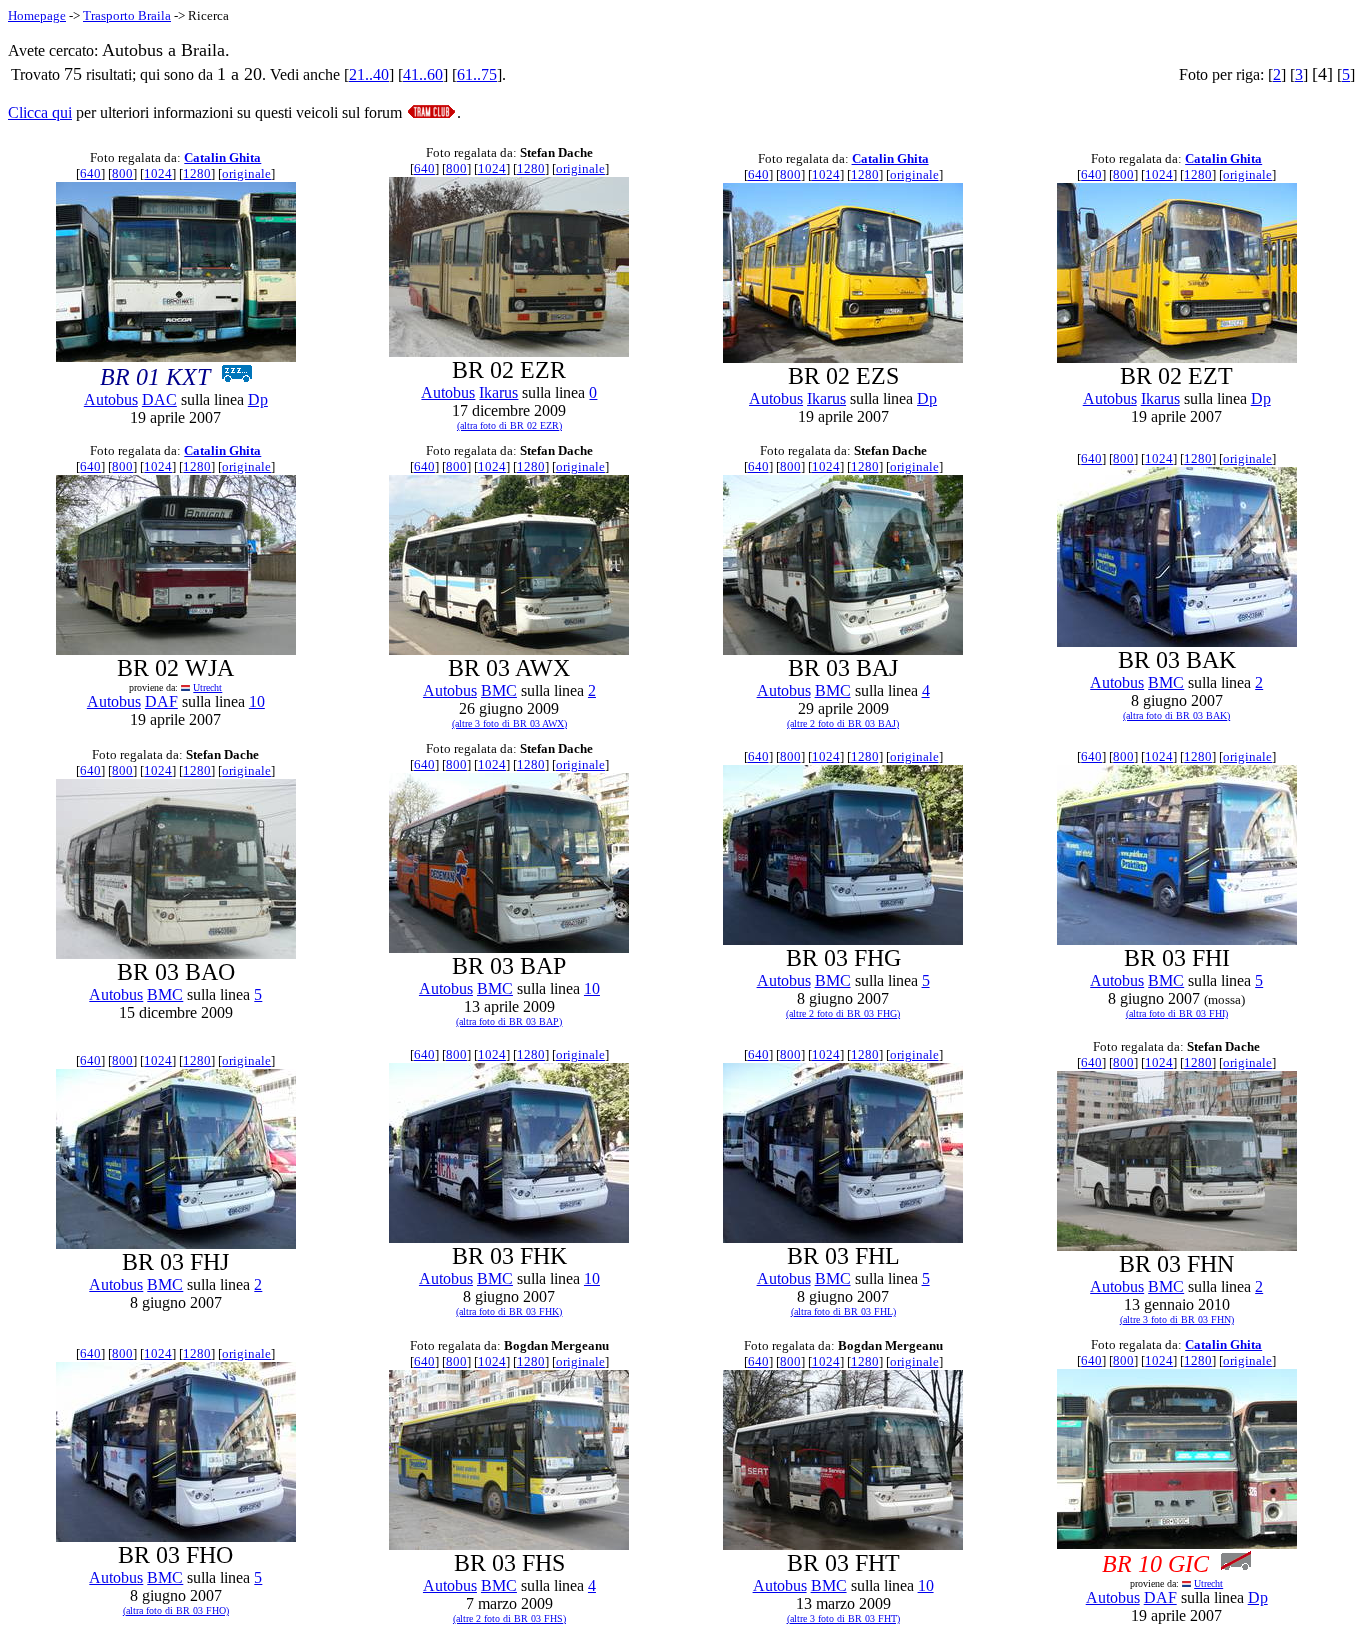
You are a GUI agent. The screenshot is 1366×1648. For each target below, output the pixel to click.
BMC (499, 690)
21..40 (369, 74)
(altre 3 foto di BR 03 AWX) (509, 723)
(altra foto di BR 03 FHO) (176, 1610)
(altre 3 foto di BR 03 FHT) (843, 1618)
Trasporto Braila (127, 15)
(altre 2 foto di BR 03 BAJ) (843, 723)
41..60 (423, 74)
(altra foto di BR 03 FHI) (1177, 1013)
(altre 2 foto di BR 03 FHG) (843, 1013)
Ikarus (498, 392)
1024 (158, 173)
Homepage (37, 15)
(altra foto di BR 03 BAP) (509, 1021)
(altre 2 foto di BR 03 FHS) (509, 1618)
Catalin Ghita (222, 157)
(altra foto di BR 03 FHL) (843, 1311)
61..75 (477, 74)
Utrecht (207, 687)
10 (257, 701)
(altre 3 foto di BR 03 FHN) (1177, 1319)
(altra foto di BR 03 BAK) (1176, 715)
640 (90, 173)
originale (246, 173)
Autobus (111, 399)
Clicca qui (40, 112)
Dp (258, 399)
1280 (197, 173)
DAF (161, 701)
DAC (159, 399)
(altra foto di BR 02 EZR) (509, 425)
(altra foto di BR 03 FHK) (509, 1311)
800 (122, 173)
